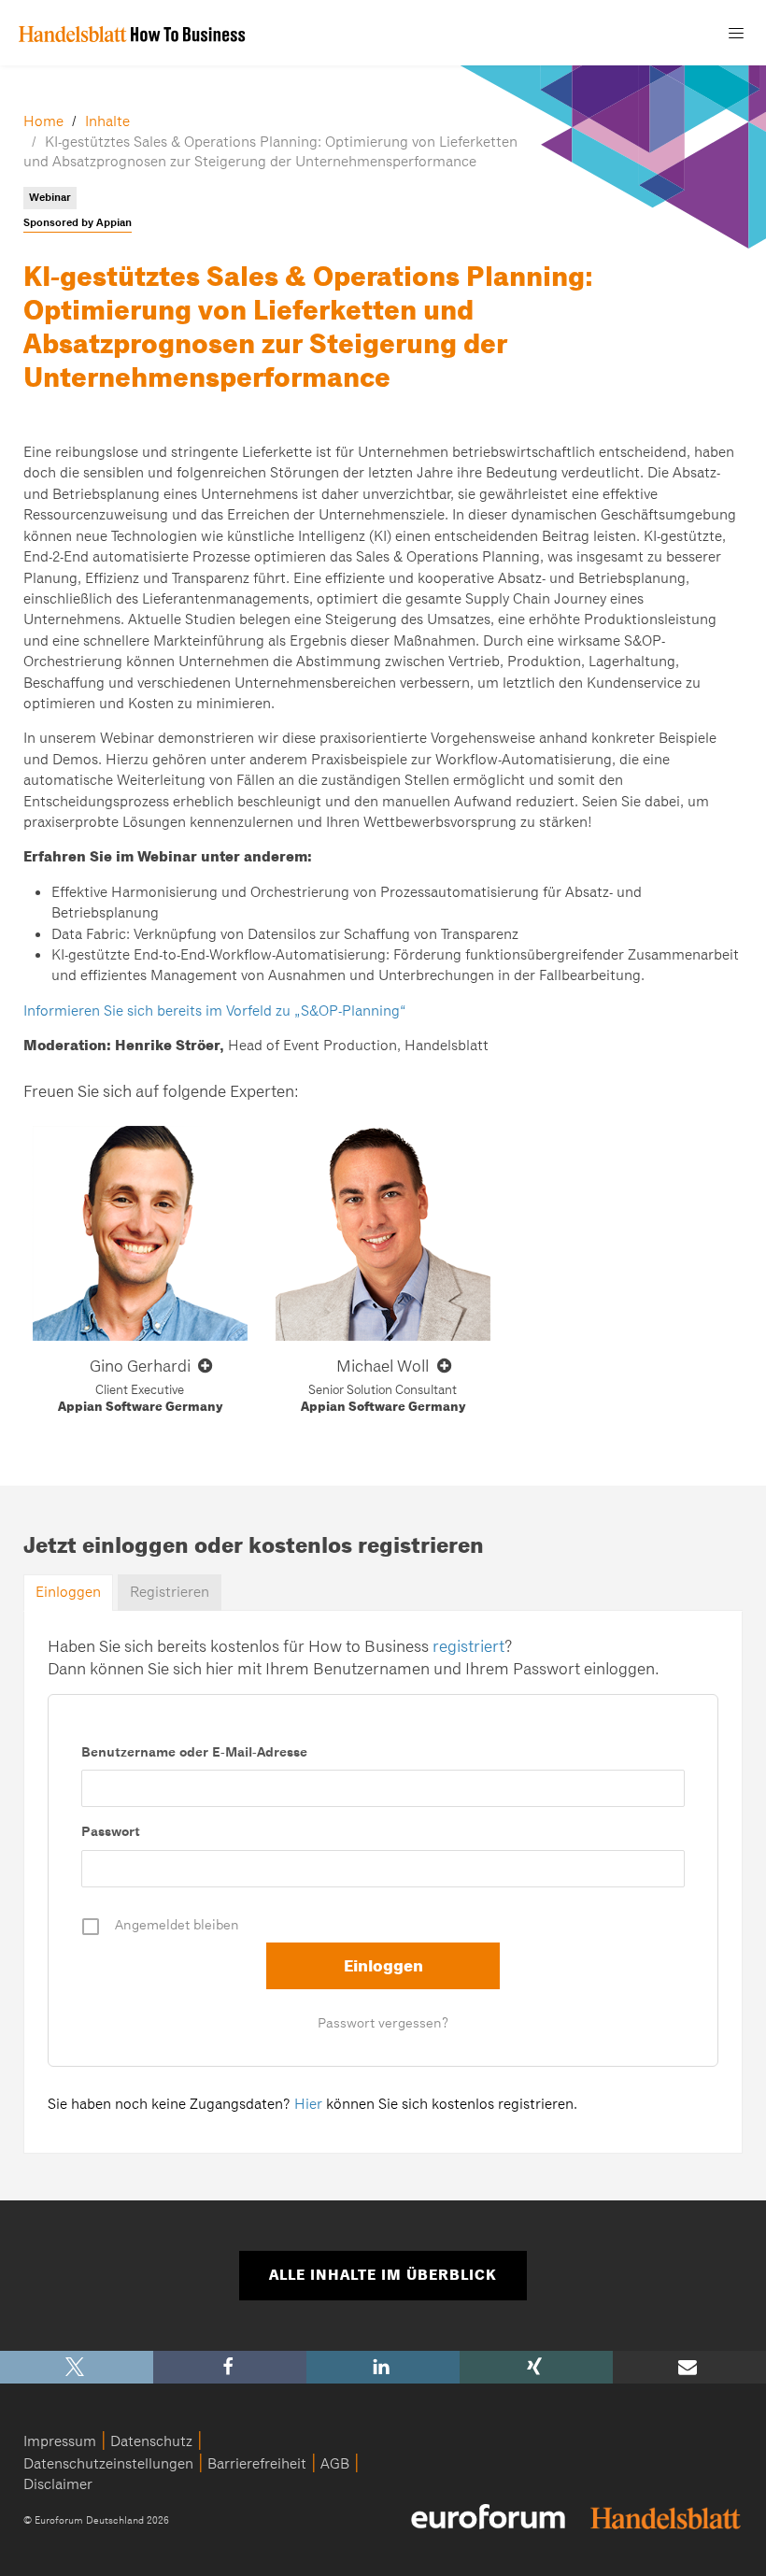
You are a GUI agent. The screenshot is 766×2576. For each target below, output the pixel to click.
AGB (335, 2464)
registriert (468, 1646)
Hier (308, 2104)
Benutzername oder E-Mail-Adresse (194, 1752)
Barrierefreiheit (257, 2464)
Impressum (60, 2441)
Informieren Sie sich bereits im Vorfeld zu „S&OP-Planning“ (215, 1011)
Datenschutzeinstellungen (108, 2464)
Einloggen (68, 1592)
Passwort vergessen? (383, 2023)
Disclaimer (58, 2484)
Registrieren (170, 1592)
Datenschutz (151, 2441)
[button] (77, 2367)
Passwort (111, 1831)
